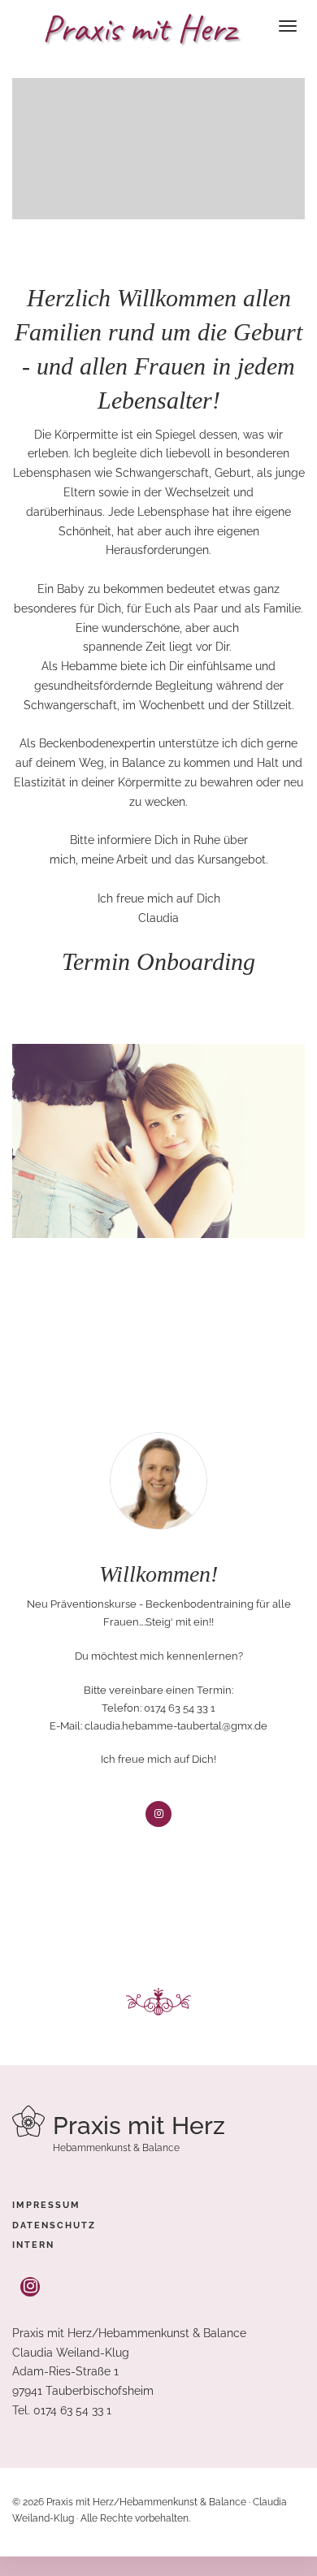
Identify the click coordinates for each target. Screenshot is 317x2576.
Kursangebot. (231, 859)
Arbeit (132, 859)
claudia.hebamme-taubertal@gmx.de (176, 1726)
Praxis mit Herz (139, 28)
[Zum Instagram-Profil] (30, 2288)
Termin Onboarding (158, 961)
